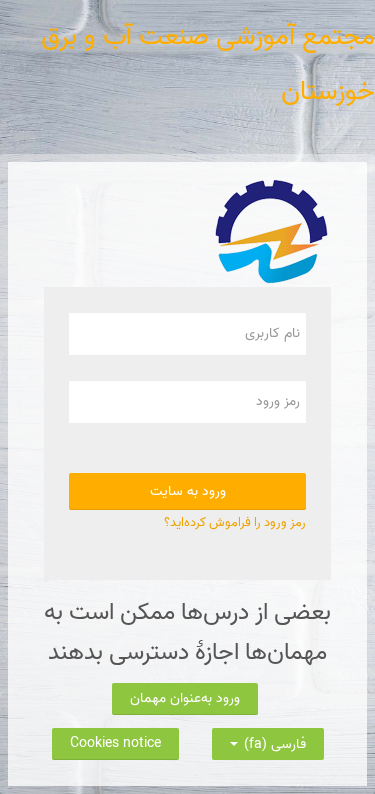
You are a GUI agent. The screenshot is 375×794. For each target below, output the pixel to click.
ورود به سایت (188, 491)
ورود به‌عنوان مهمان (185, 698)
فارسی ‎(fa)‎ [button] (273, 739)
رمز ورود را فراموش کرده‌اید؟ (235, 522)
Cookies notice (115, 743)
